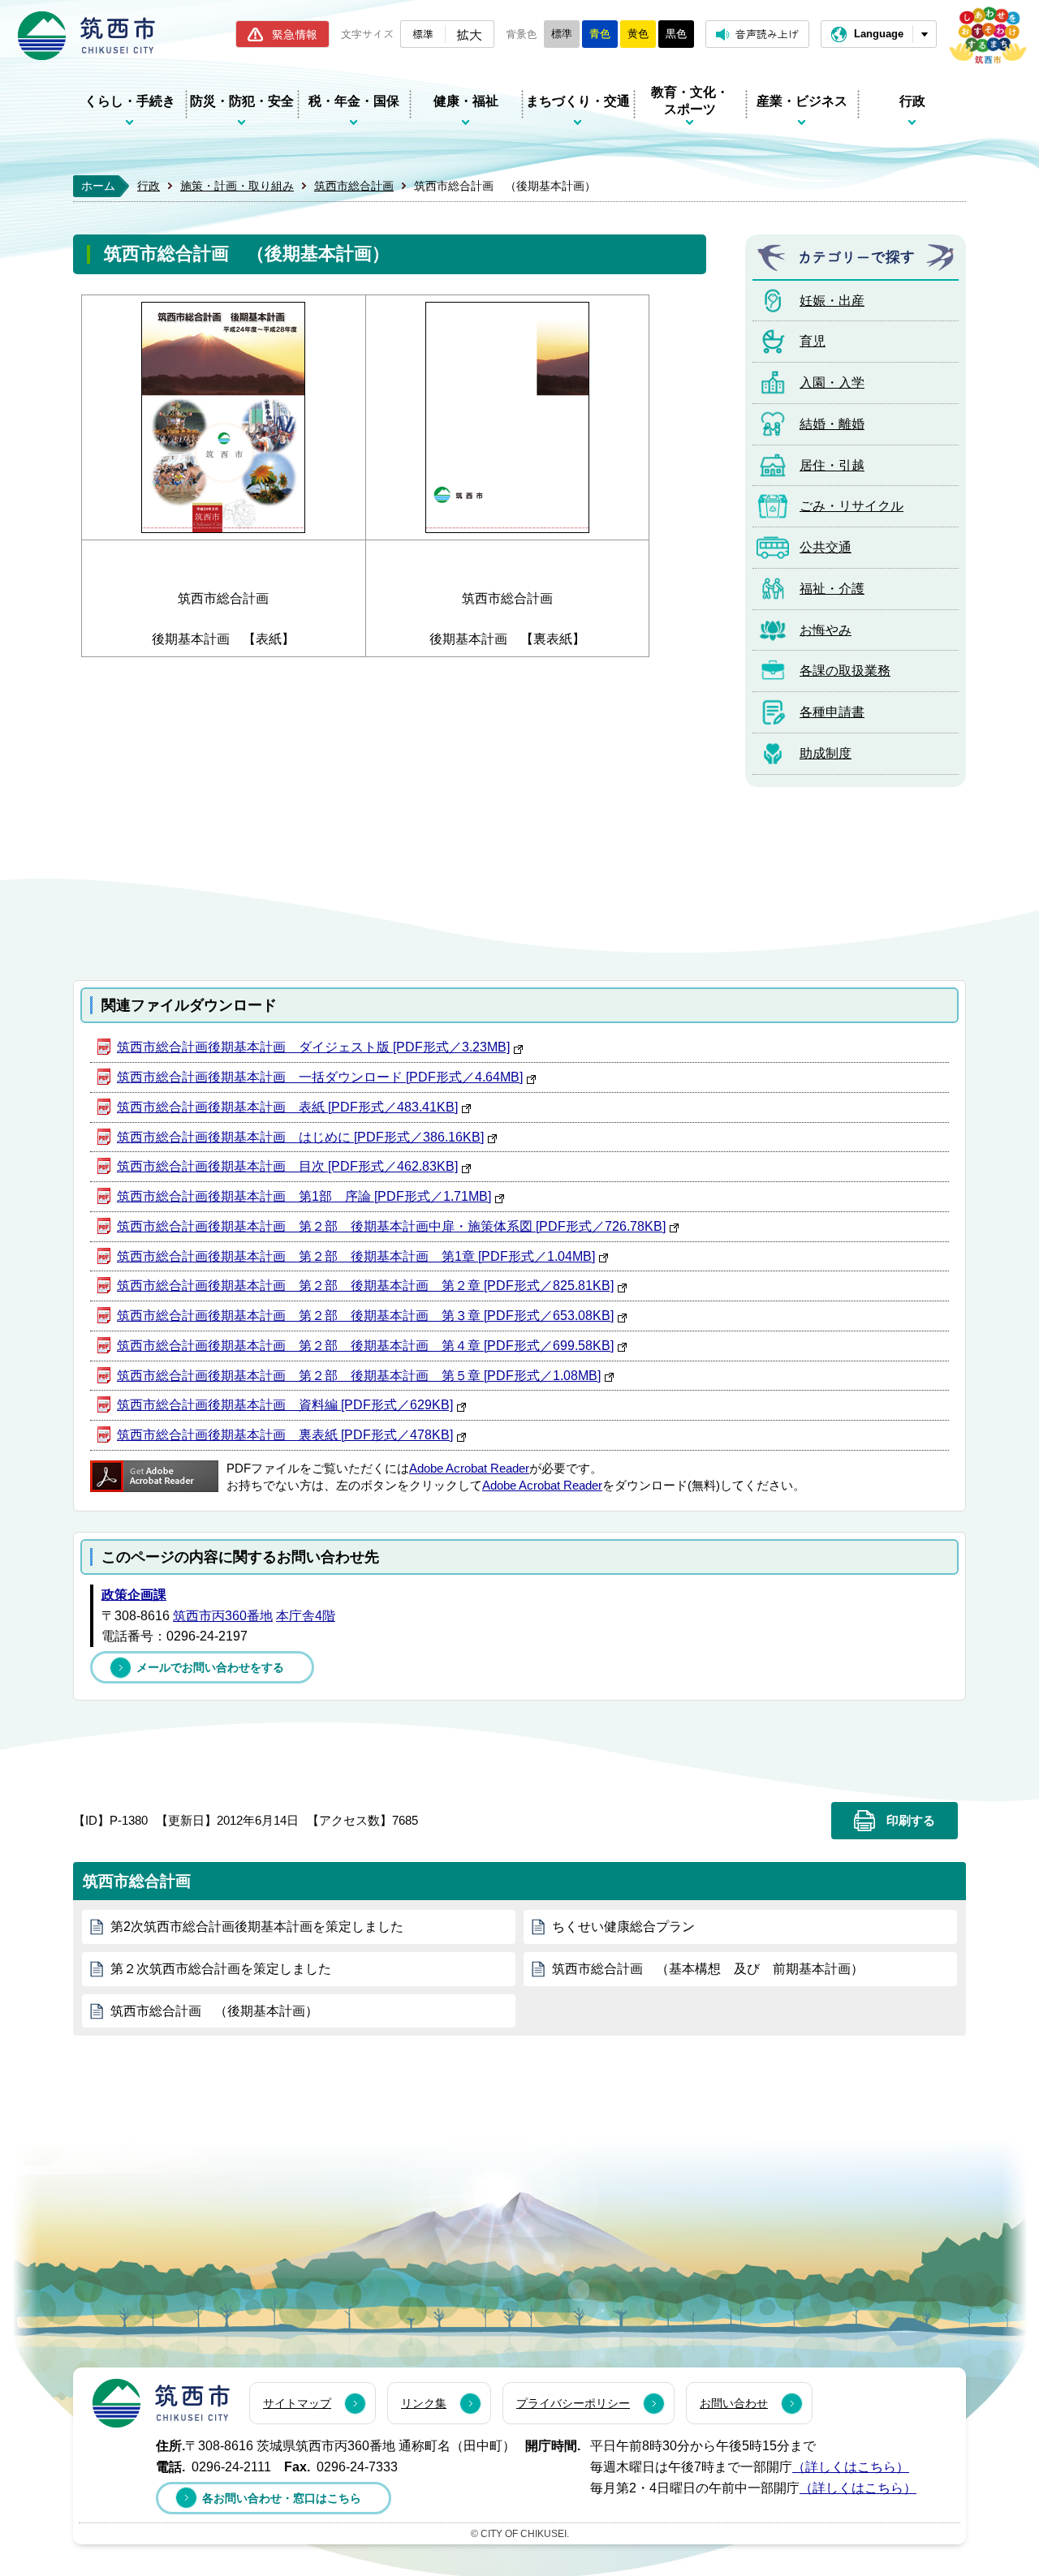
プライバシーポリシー (573, 2403)
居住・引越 (832, 465)
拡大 (469, 34)
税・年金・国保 (354, 101)
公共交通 (826, 547)
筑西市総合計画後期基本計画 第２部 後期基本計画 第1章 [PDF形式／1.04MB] (356, 1256)
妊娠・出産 (832, 301)
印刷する (911, 1821)
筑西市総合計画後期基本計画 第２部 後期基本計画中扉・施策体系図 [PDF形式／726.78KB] (391, 1226)
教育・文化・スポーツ (690, 101)
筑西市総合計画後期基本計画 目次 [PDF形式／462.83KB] (287, 1166)
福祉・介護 (832, 589)
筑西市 (161, 2403)
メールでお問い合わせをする (210, 1667)
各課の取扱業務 (845, 671)
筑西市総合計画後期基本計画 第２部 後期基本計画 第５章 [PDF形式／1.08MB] (359, 1376)
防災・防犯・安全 (242, 101)
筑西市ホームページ (86, 36)
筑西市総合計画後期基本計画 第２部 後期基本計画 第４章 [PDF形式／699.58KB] (365, 1346)
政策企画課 (134, 1595)
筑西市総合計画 (354, 186)
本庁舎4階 (306, 1616)
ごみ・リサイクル (851, 506)
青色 (600, 34)
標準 (423, 34)
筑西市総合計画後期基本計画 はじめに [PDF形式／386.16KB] (300, 1137)
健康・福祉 (466, 101)
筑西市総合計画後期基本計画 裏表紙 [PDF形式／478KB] (285, 1435)
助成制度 (826, 753)
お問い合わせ (734, 2403)
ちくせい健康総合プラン (623, 1927)
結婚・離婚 (832, 424)
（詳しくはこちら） (851, 2467)
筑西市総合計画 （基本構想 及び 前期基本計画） (708, 1969)
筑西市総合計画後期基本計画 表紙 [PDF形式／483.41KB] (287, 1107)
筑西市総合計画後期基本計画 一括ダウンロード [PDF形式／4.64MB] (320, 1077)
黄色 (638, 34)
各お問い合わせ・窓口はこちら (282, 2498)
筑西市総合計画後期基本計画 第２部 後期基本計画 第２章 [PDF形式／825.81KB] (365, 1286)
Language (879, 34)
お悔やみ (826, 630)
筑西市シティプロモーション (988, 35)
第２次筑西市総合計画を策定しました (221, 1969)
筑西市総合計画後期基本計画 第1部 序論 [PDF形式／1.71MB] (304, 1196)
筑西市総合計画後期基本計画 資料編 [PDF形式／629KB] (285, 1405)
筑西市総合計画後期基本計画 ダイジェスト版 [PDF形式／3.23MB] (313, 1047)
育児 (813, 341)
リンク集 (424, 2403)
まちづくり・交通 (578, 101)
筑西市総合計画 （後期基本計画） (214, 2011)
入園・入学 (832, 383)
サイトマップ (297, 2403)
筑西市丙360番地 (223, 1616)
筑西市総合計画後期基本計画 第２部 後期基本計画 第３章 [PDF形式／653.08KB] (365, 1316)
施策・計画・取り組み (237, 186)
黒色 (676, 34)
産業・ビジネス (802, 101)
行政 (912, 101)
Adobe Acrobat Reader (469, 1469)
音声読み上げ (767, 34)
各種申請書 (832, 712)
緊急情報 (295, 34)
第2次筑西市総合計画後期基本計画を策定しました (257, 1927)
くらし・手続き (130, 101)
